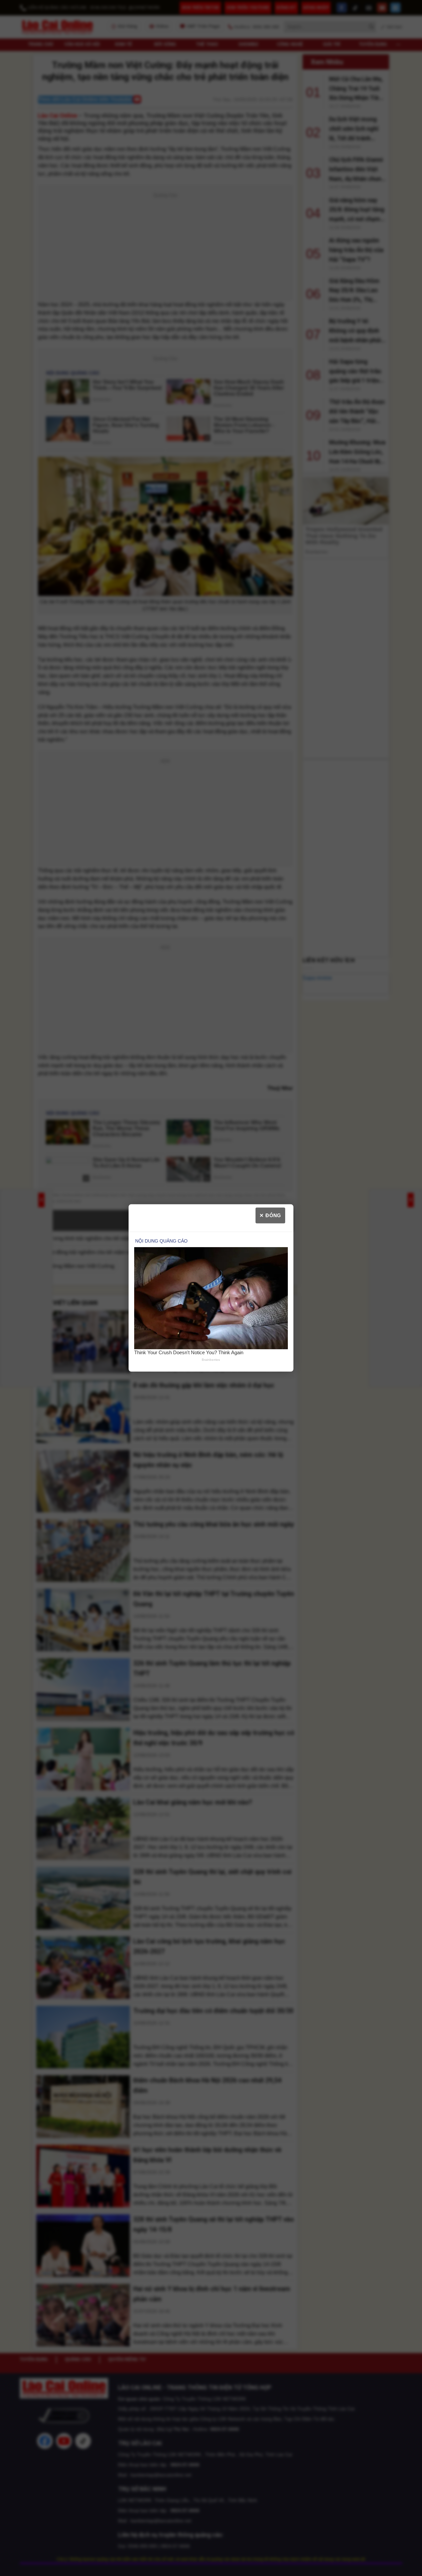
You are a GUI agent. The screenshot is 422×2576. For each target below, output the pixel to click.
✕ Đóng (270, 1215)
